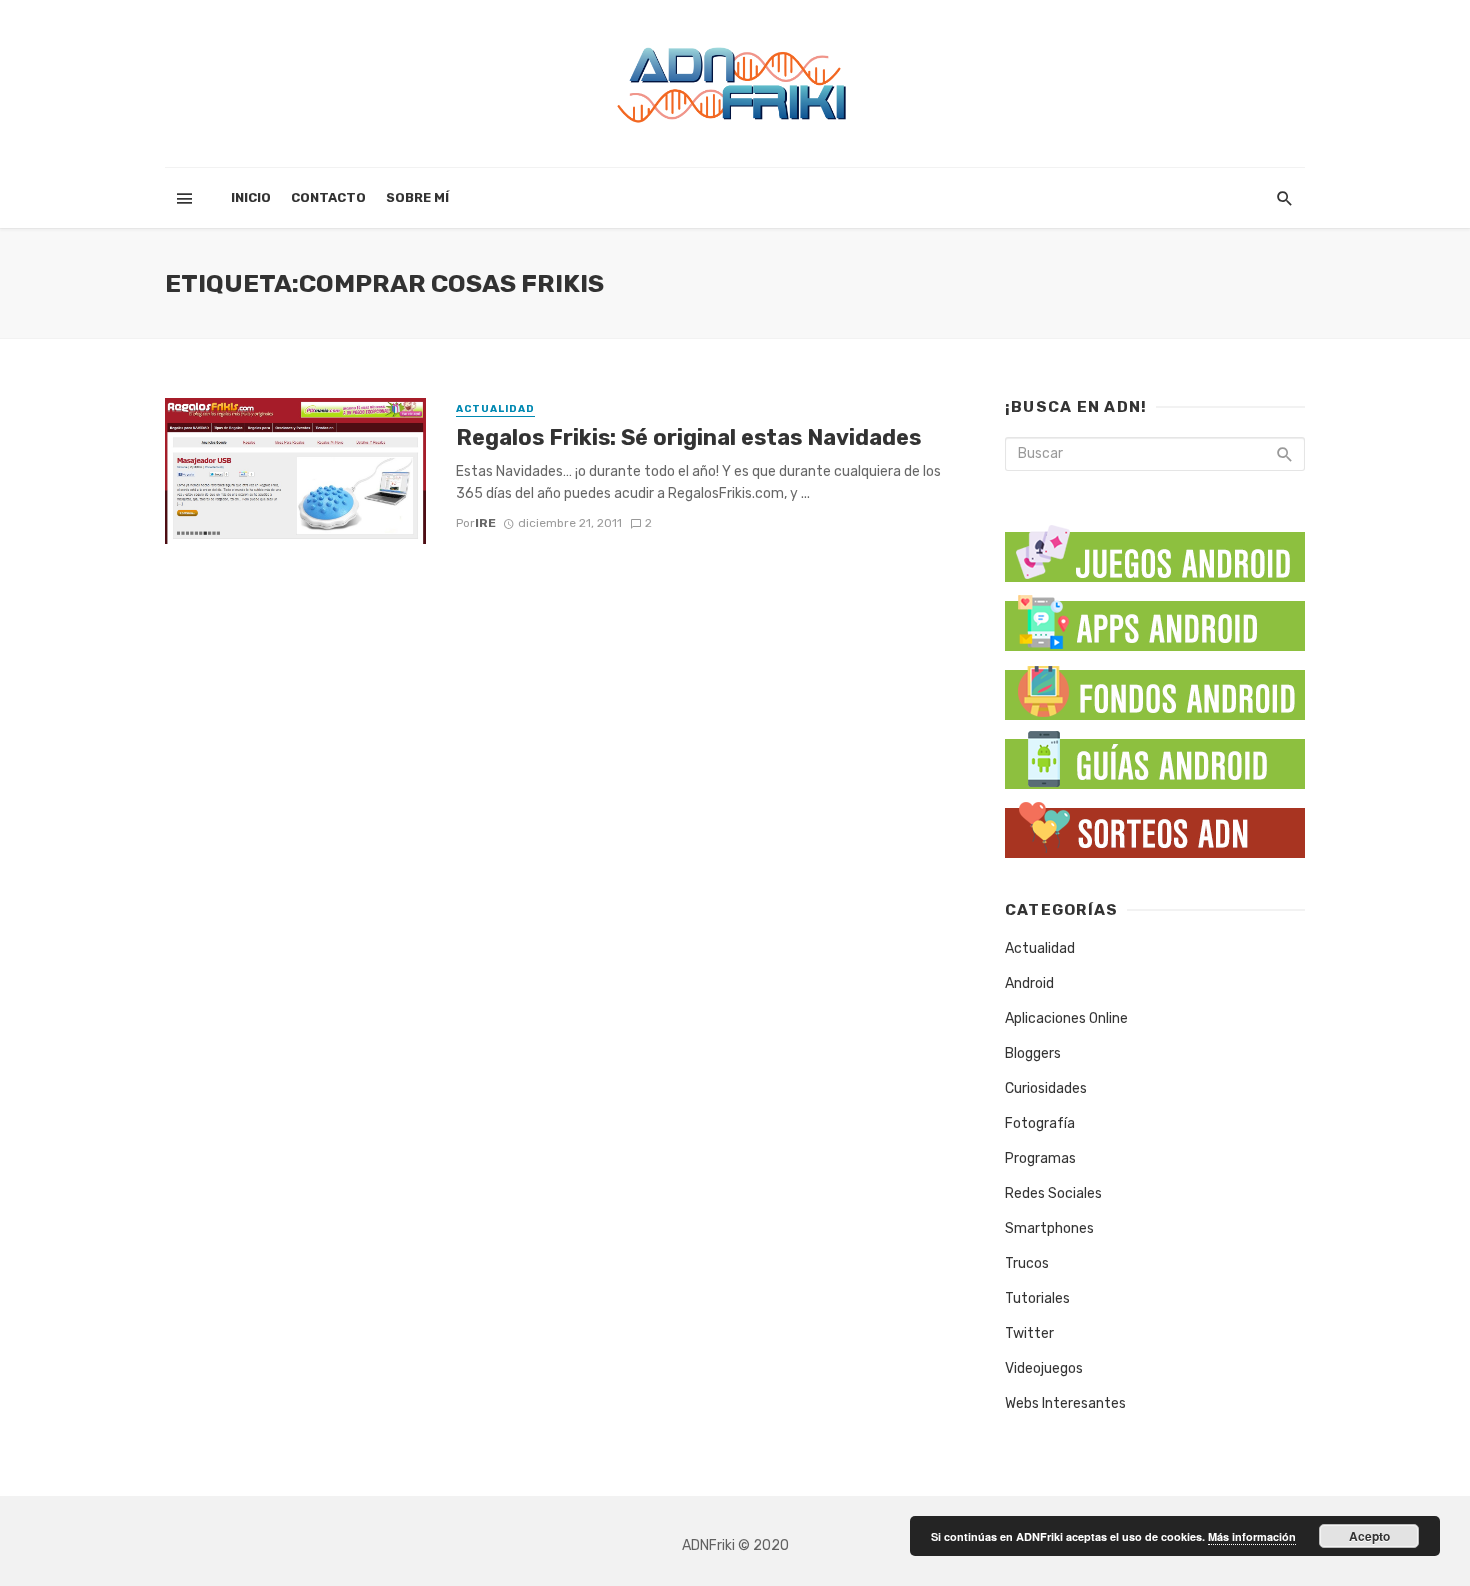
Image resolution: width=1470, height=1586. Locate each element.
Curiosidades (1046, 1088)
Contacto (328, 197)
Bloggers (1033, 1053)
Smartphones (1049, 1228)
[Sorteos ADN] (1155, 825)
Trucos (1027, 1263)
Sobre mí (417, 197)
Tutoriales (1037, 1298)
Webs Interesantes (1065, 1403)
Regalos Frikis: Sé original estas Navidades (688, 437)
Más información (1252, 1536)
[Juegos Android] (1155, 546)
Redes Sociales (1053, 1193)
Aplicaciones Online (1066, 1018)
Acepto (1369, 1536)
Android (1029, 983)
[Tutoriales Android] (1155, 756)
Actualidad (495, 409)
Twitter (1029, 1333)
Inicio (251, 197)
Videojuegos (1044, 1368)
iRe (485, 523)
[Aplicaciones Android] (1155, 618)
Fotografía (1040, 1123)
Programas (1040, 1158)
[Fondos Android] (1155, 687)
